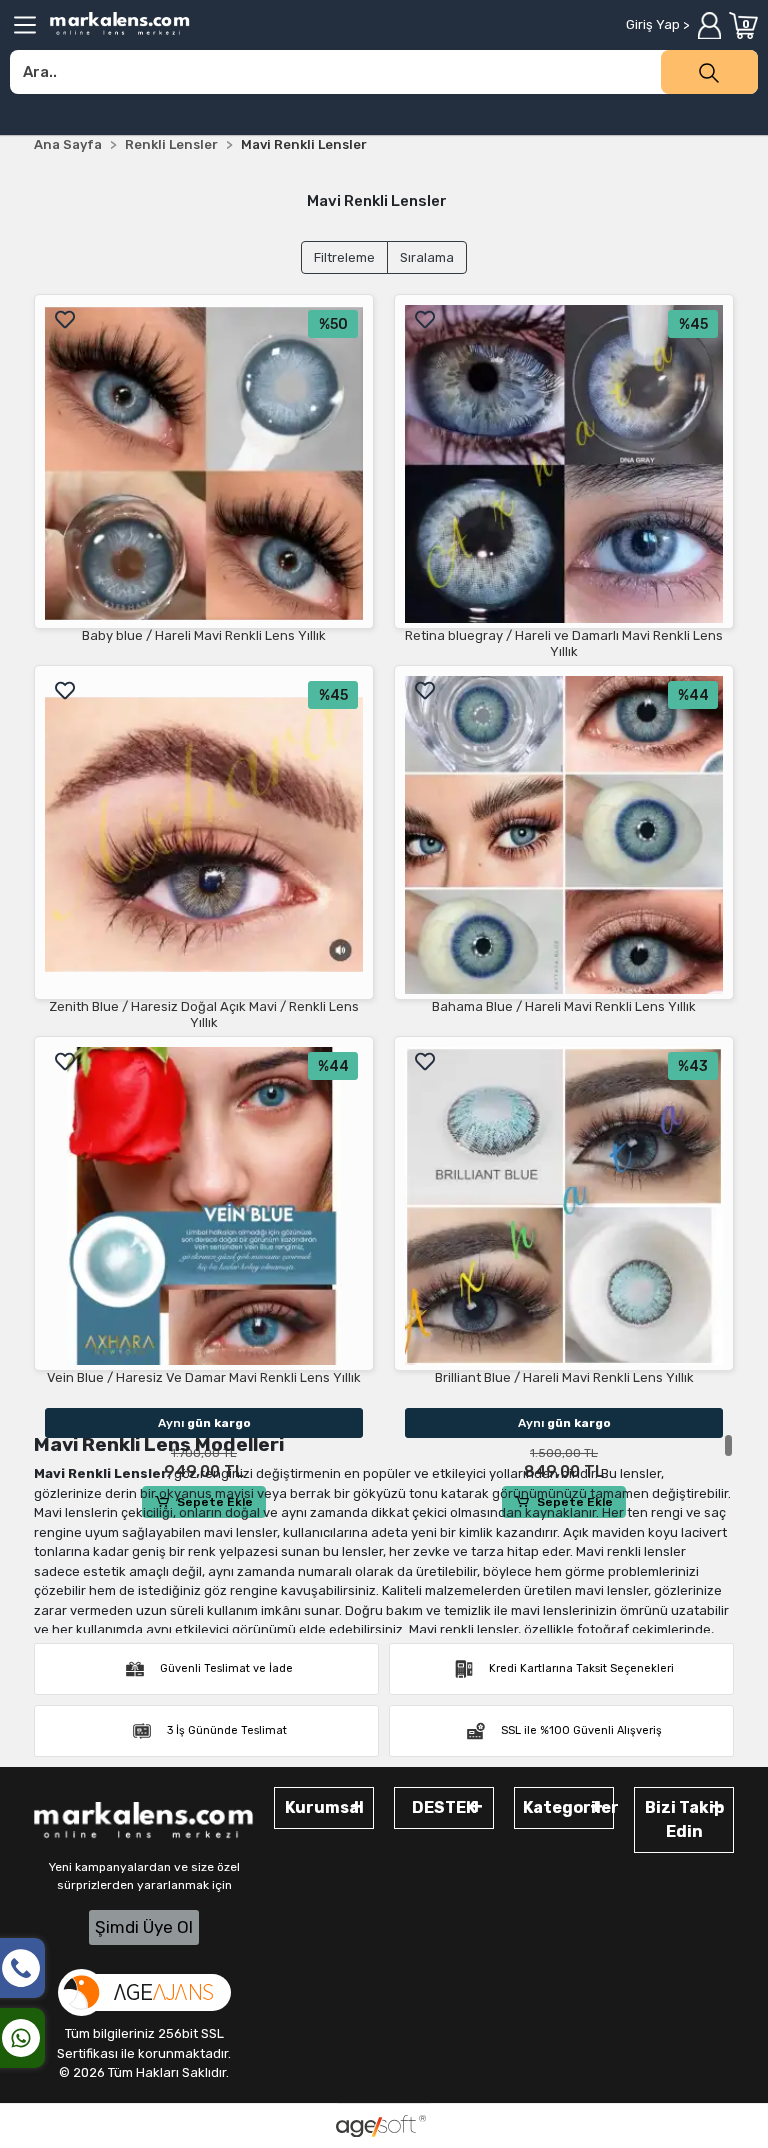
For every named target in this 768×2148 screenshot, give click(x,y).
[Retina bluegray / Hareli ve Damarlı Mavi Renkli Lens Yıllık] (564, 464)
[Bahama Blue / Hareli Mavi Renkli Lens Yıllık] (564, 835)
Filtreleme (344, 257)
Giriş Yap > (657, 24)
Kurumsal (324, 1807)
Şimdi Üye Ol (144, 1927)
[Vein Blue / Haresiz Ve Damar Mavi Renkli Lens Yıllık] (204, 1206)
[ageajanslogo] (144, 1992)
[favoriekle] (65, 320)
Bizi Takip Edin (684, 1819)
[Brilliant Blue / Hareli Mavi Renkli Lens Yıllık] (564, 1206)
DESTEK (444, 1807)
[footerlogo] (144, 1821)
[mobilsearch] (709, 72)
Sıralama (427, 257)
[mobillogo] (120, 23)
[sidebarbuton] (25, 25)
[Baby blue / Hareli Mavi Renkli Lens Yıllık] (204, 464)
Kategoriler (568, 1807)
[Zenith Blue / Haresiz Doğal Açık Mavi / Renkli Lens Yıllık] (204, 835)
